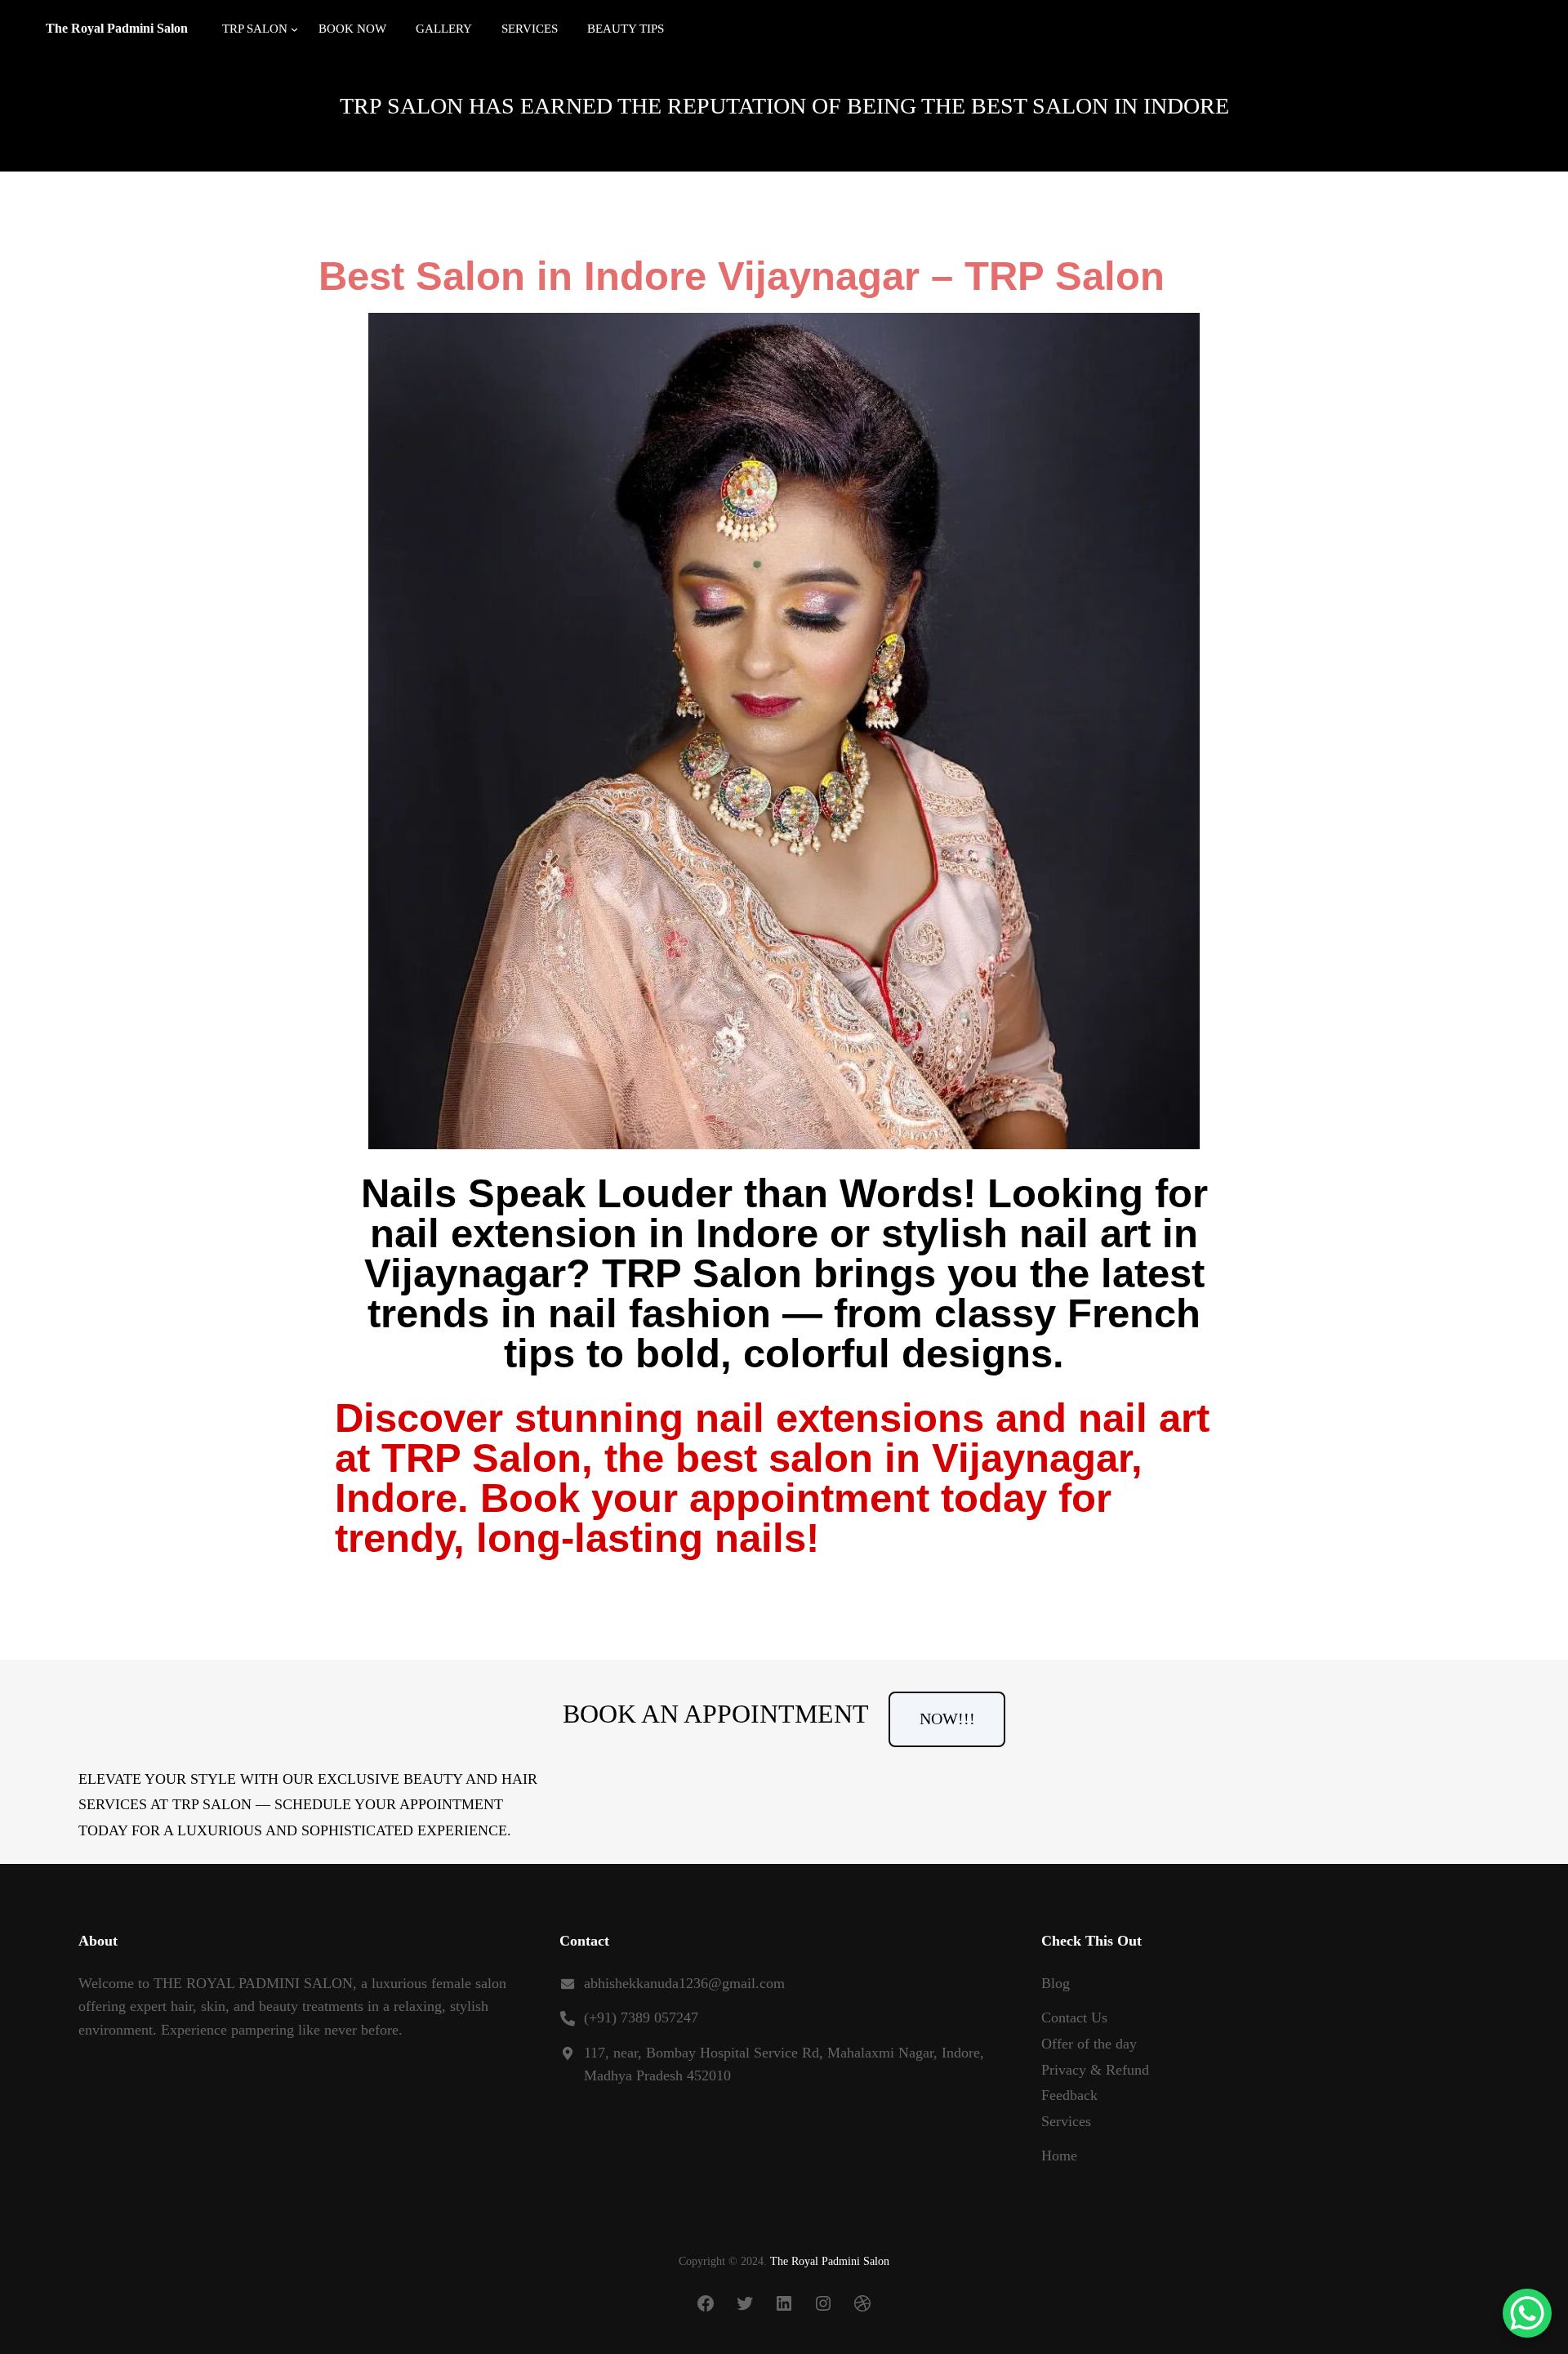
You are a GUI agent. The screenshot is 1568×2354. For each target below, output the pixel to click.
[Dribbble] (862, 2303)
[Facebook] (706, 2303)
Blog (1056, 1983)
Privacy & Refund (1095, 2070)
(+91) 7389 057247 (641, 2017)
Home (1059, 2156)
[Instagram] (823, 2303)
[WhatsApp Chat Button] (1527, 2313)
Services (1066, 2121)
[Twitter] (745, 2303)
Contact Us (1074, 2017)
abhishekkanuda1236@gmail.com (684, 1983)
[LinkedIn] (784, 2303)
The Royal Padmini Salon (117, 28)
